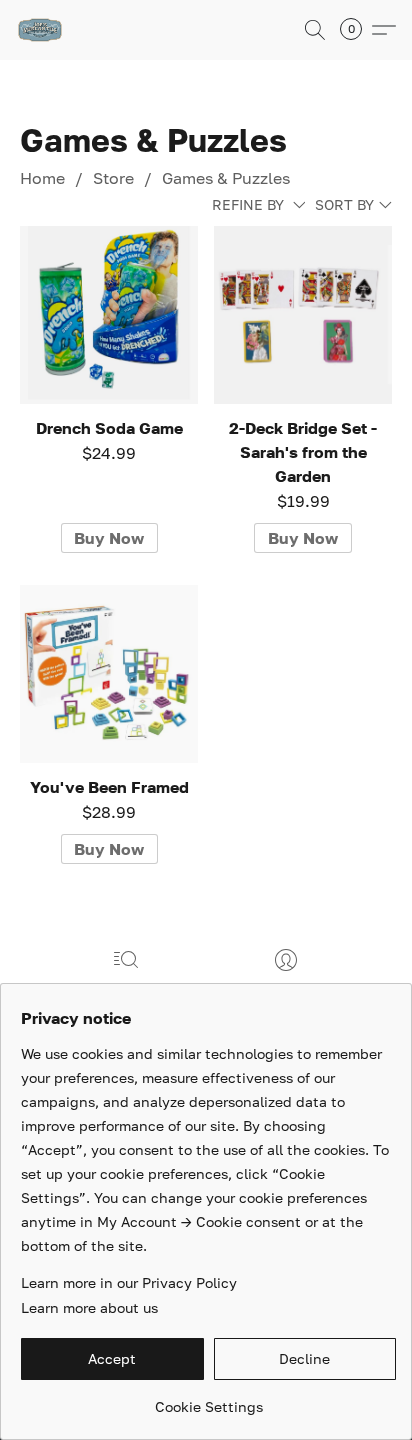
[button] (41, 30)
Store (113, 178)
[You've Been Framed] (109, 674)
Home (42, 178)
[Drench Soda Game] (109, 315)
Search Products (126, 989)
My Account (286, 989)
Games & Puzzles (226, 178)
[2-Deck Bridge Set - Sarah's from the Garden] (303, 315)
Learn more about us (89, 1307)
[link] (208, 1399)
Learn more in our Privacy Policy (129, 1282)
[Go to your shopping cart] (357, 30)
